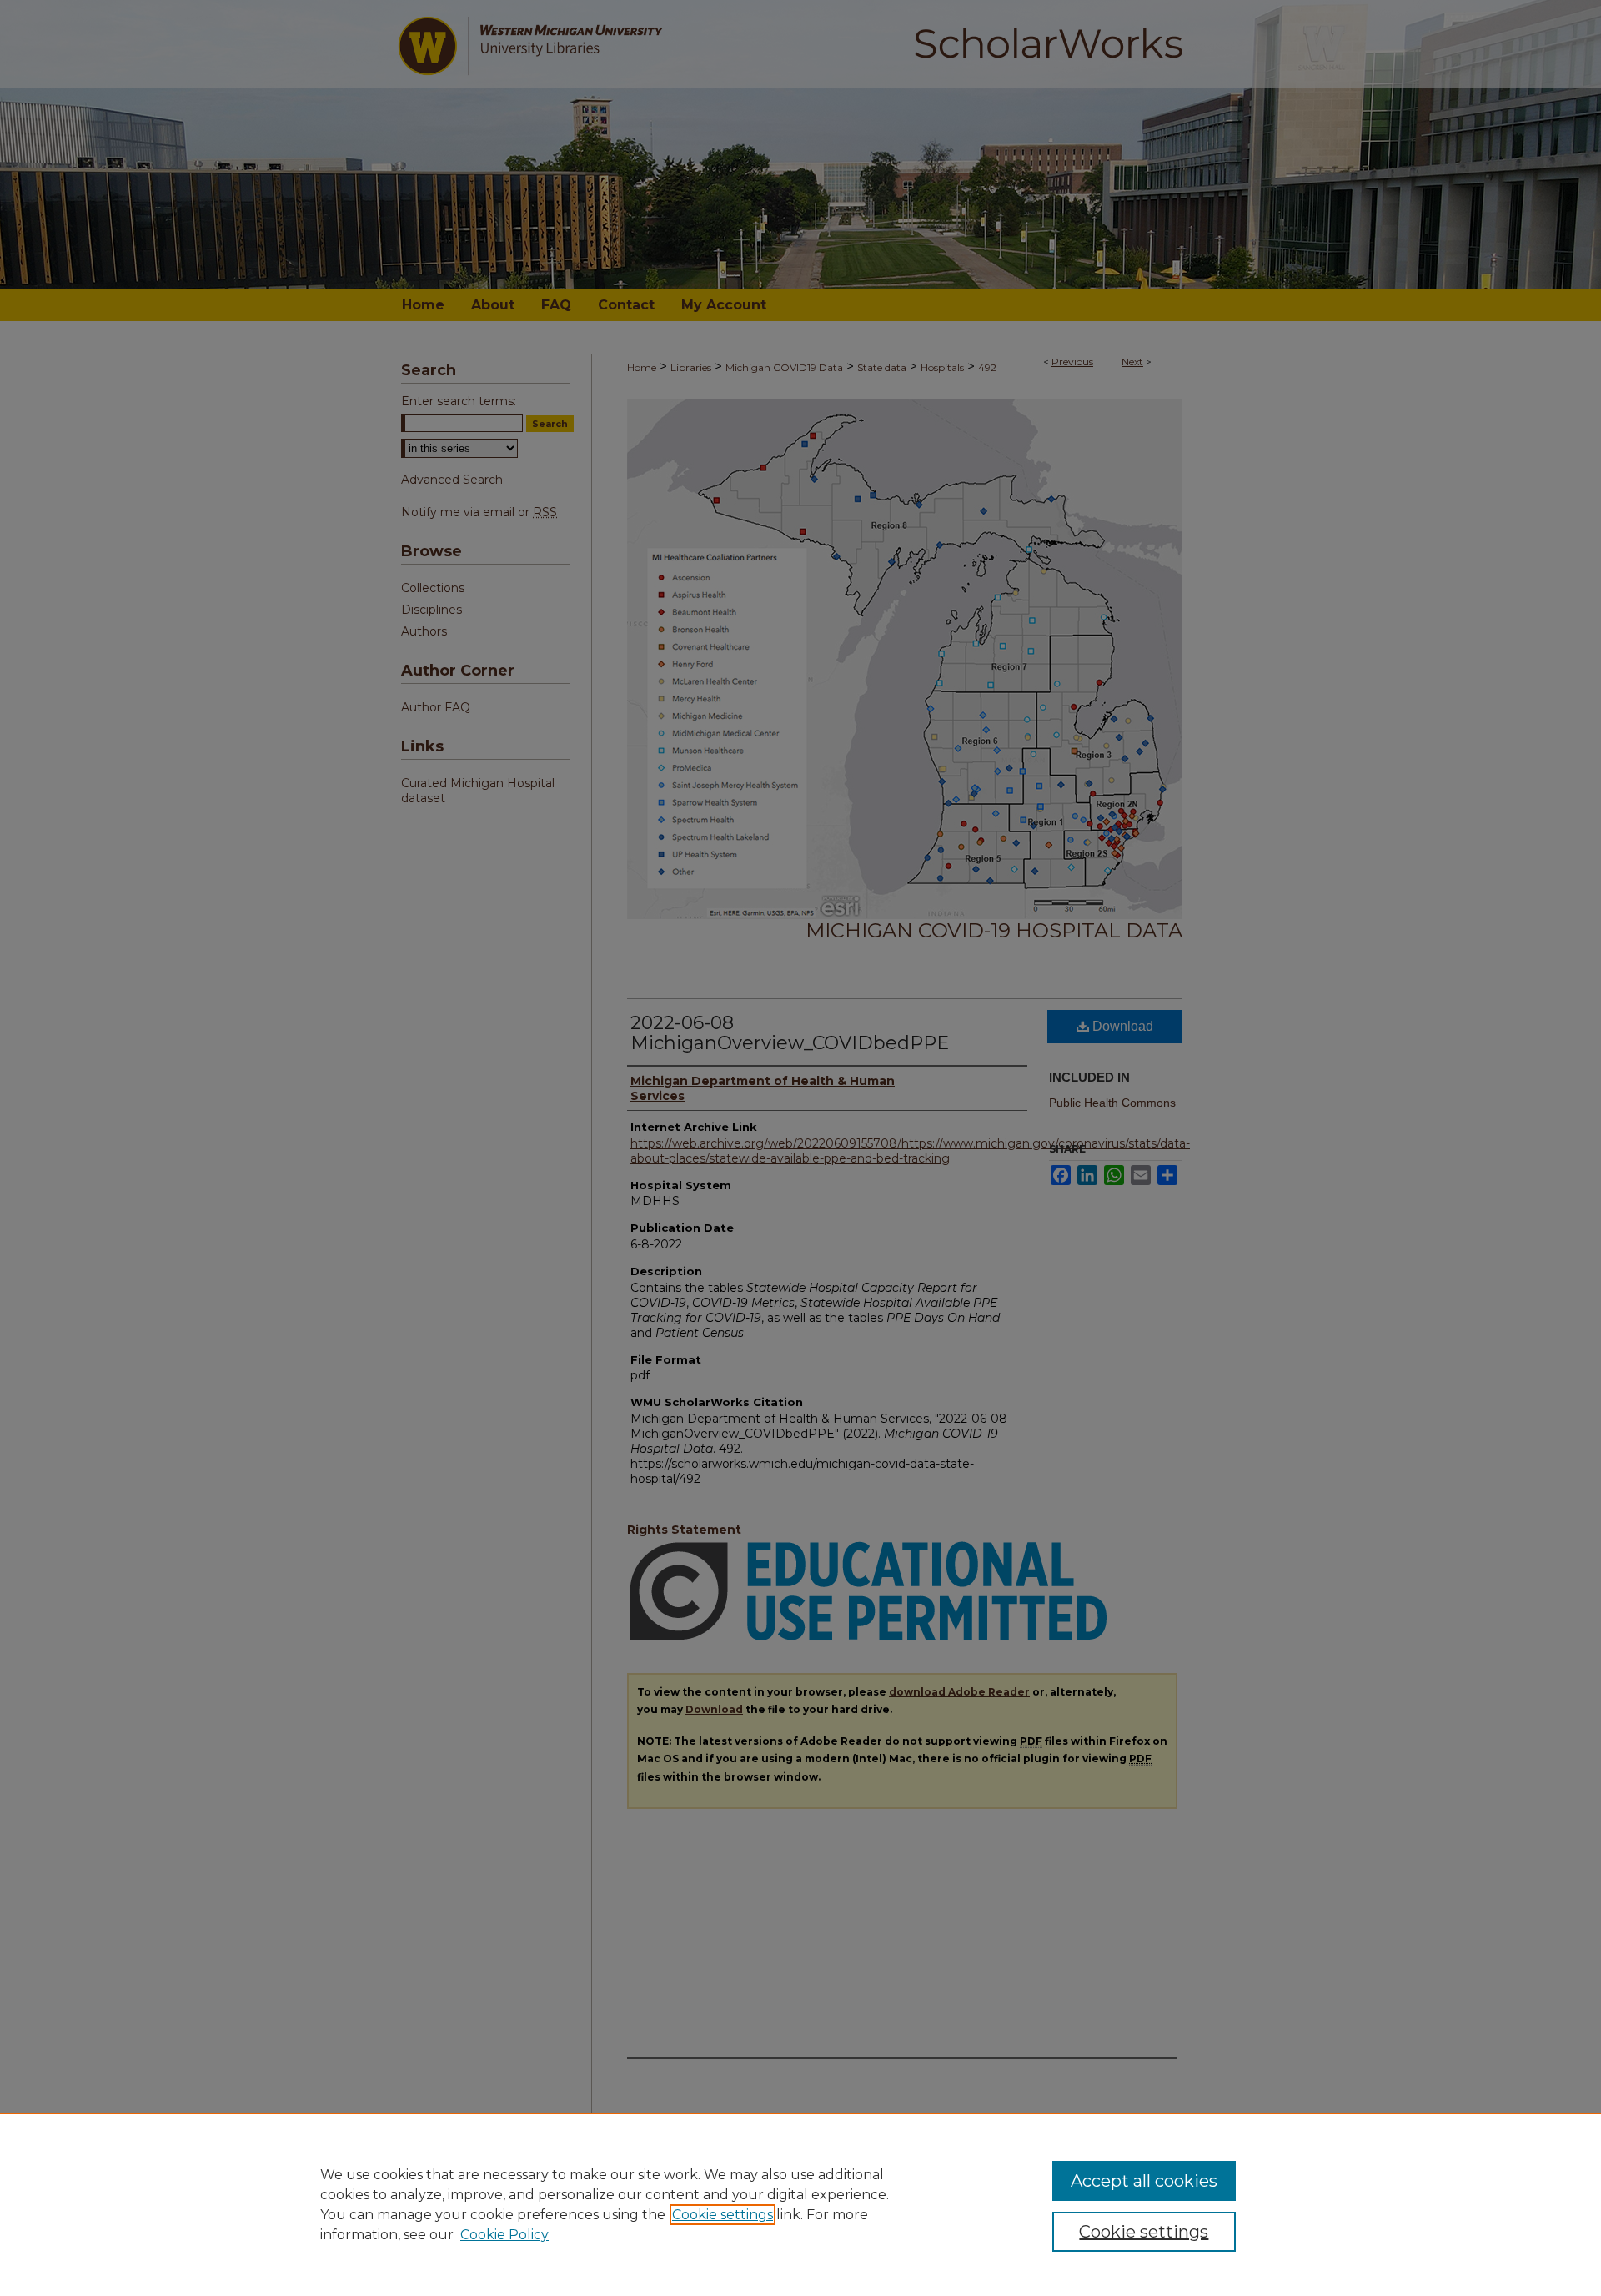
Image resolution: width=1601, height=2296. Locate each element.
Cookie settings (723, 2215)
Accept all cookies (1144, 2181)
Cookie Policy (504, 2235)
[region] (800, 2204)
